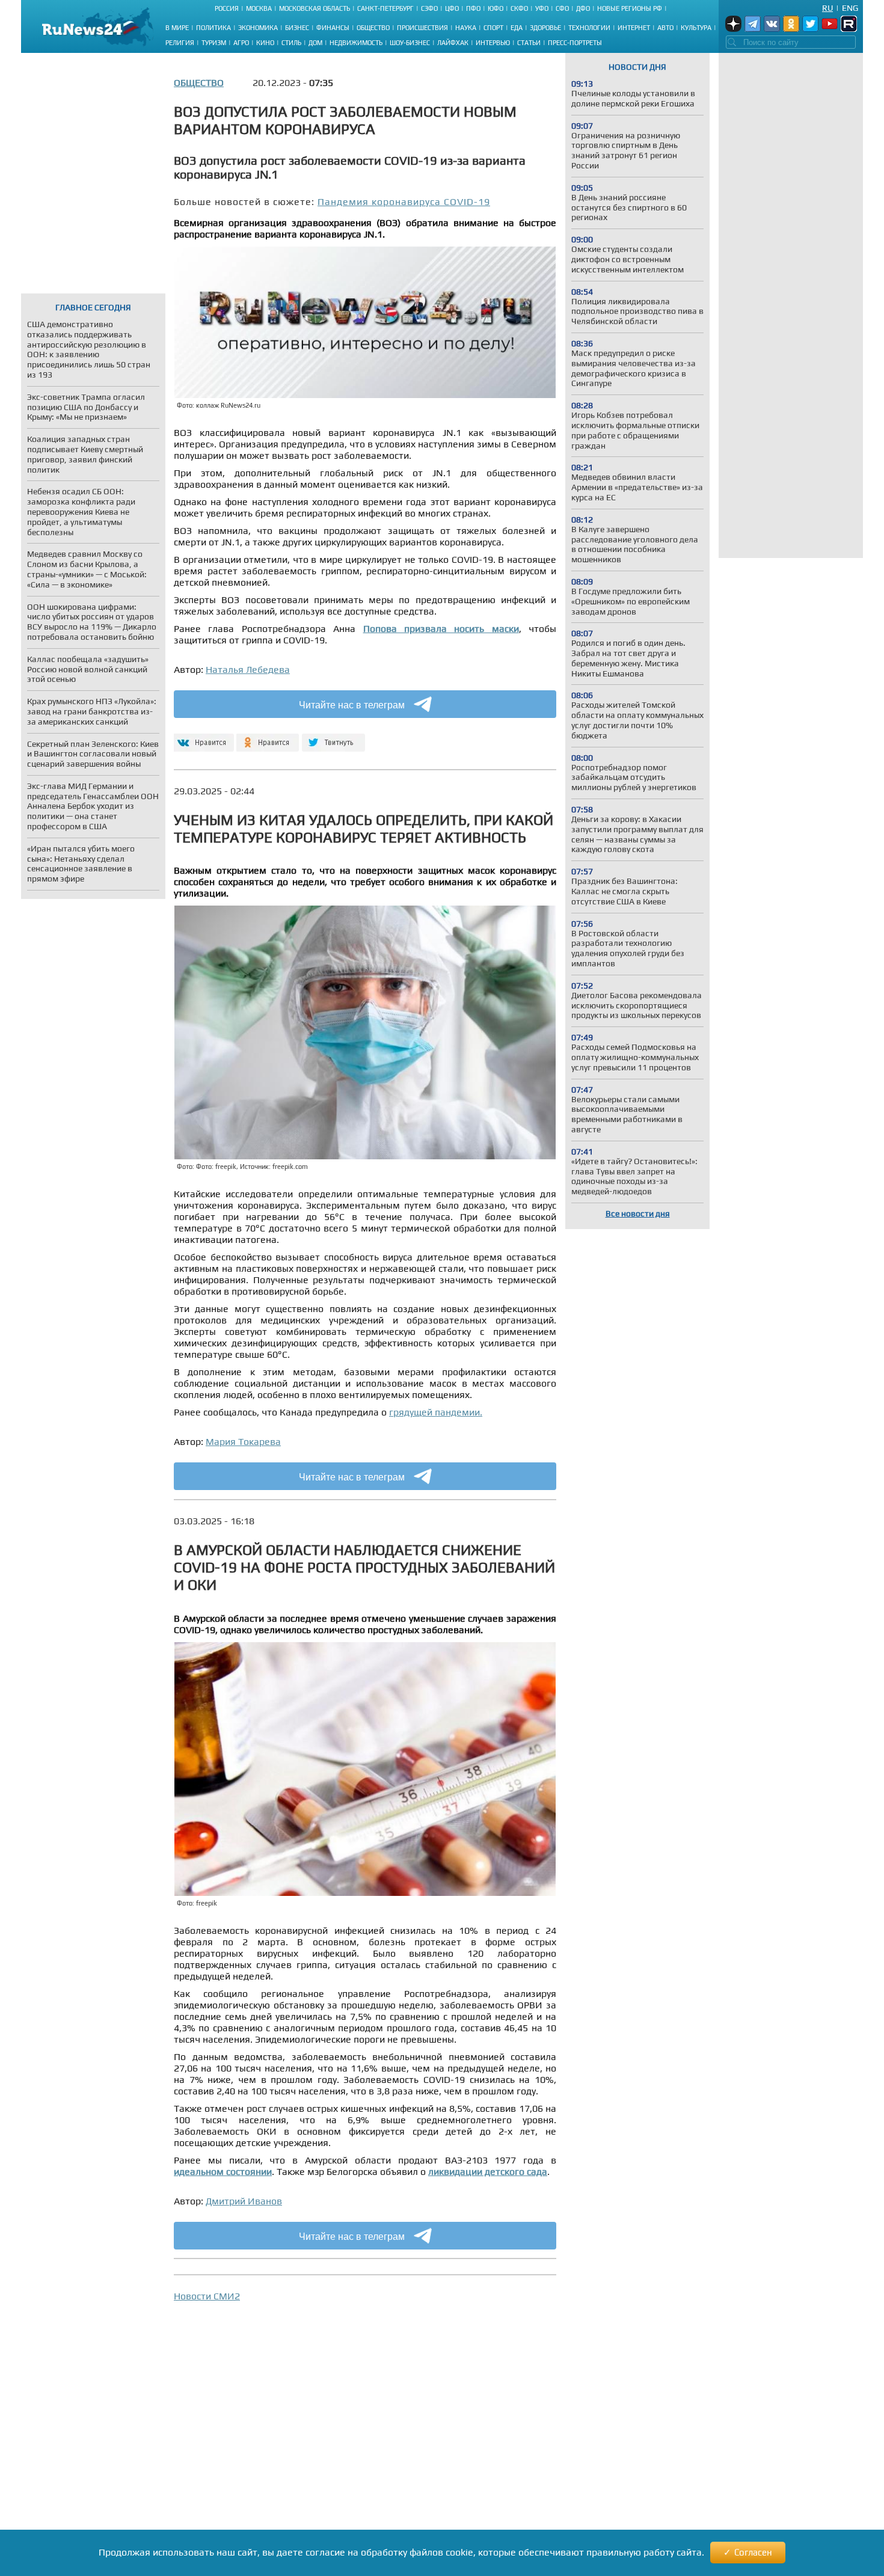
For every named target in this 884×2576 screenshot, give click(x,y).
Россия (227, 8)
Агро (241, 43)
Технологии (589, 28)
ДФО (583, 8)
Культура (696, 28)
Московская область (315, 8)
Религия (180, 43)
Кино (265, 43)
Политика (213, 28)
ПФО (473, 8)
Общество (373, 28)
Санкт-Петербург (385, 8)
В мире (177, 28)
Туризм (214, 43)
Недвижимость (356, 43)
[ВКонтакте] (202, 738)
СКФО (519, 8)
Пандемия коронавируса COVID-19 (404, 202)
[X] (333, 738)
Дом (315, 43)
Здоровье (545, 28)
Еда (517, 28)
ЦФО (452, 8)
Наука (466, 28)
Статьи (529, 43)
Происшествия (422, 28)
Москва (259, 8)
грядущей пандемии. (436, 1412)
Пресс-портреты (575, 43)
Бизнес (297, 28)
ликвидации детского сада (488, 2172)
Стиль (291, 43)
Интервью (493, 43)
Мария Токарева (243, 1442)
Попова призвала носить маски (441, 629)
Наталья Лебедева (248, 670)
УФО (542, 8)
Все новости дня (638, 1213)
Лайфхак (453, 43)
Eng (850, 8)
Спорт (493, 28)
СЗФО (429, 8)
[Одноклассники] (268, 738)
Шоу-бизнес (410, 43)
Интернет (634, 28)
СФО (562, 8)
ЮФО (496, 8)
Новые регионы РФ (630, 8)
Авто (665, 28)
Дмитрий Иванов (244, 2201)
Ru (827, 8)
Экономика (258, 28)
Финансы (333, 28)
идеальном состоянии (223, 2172)
